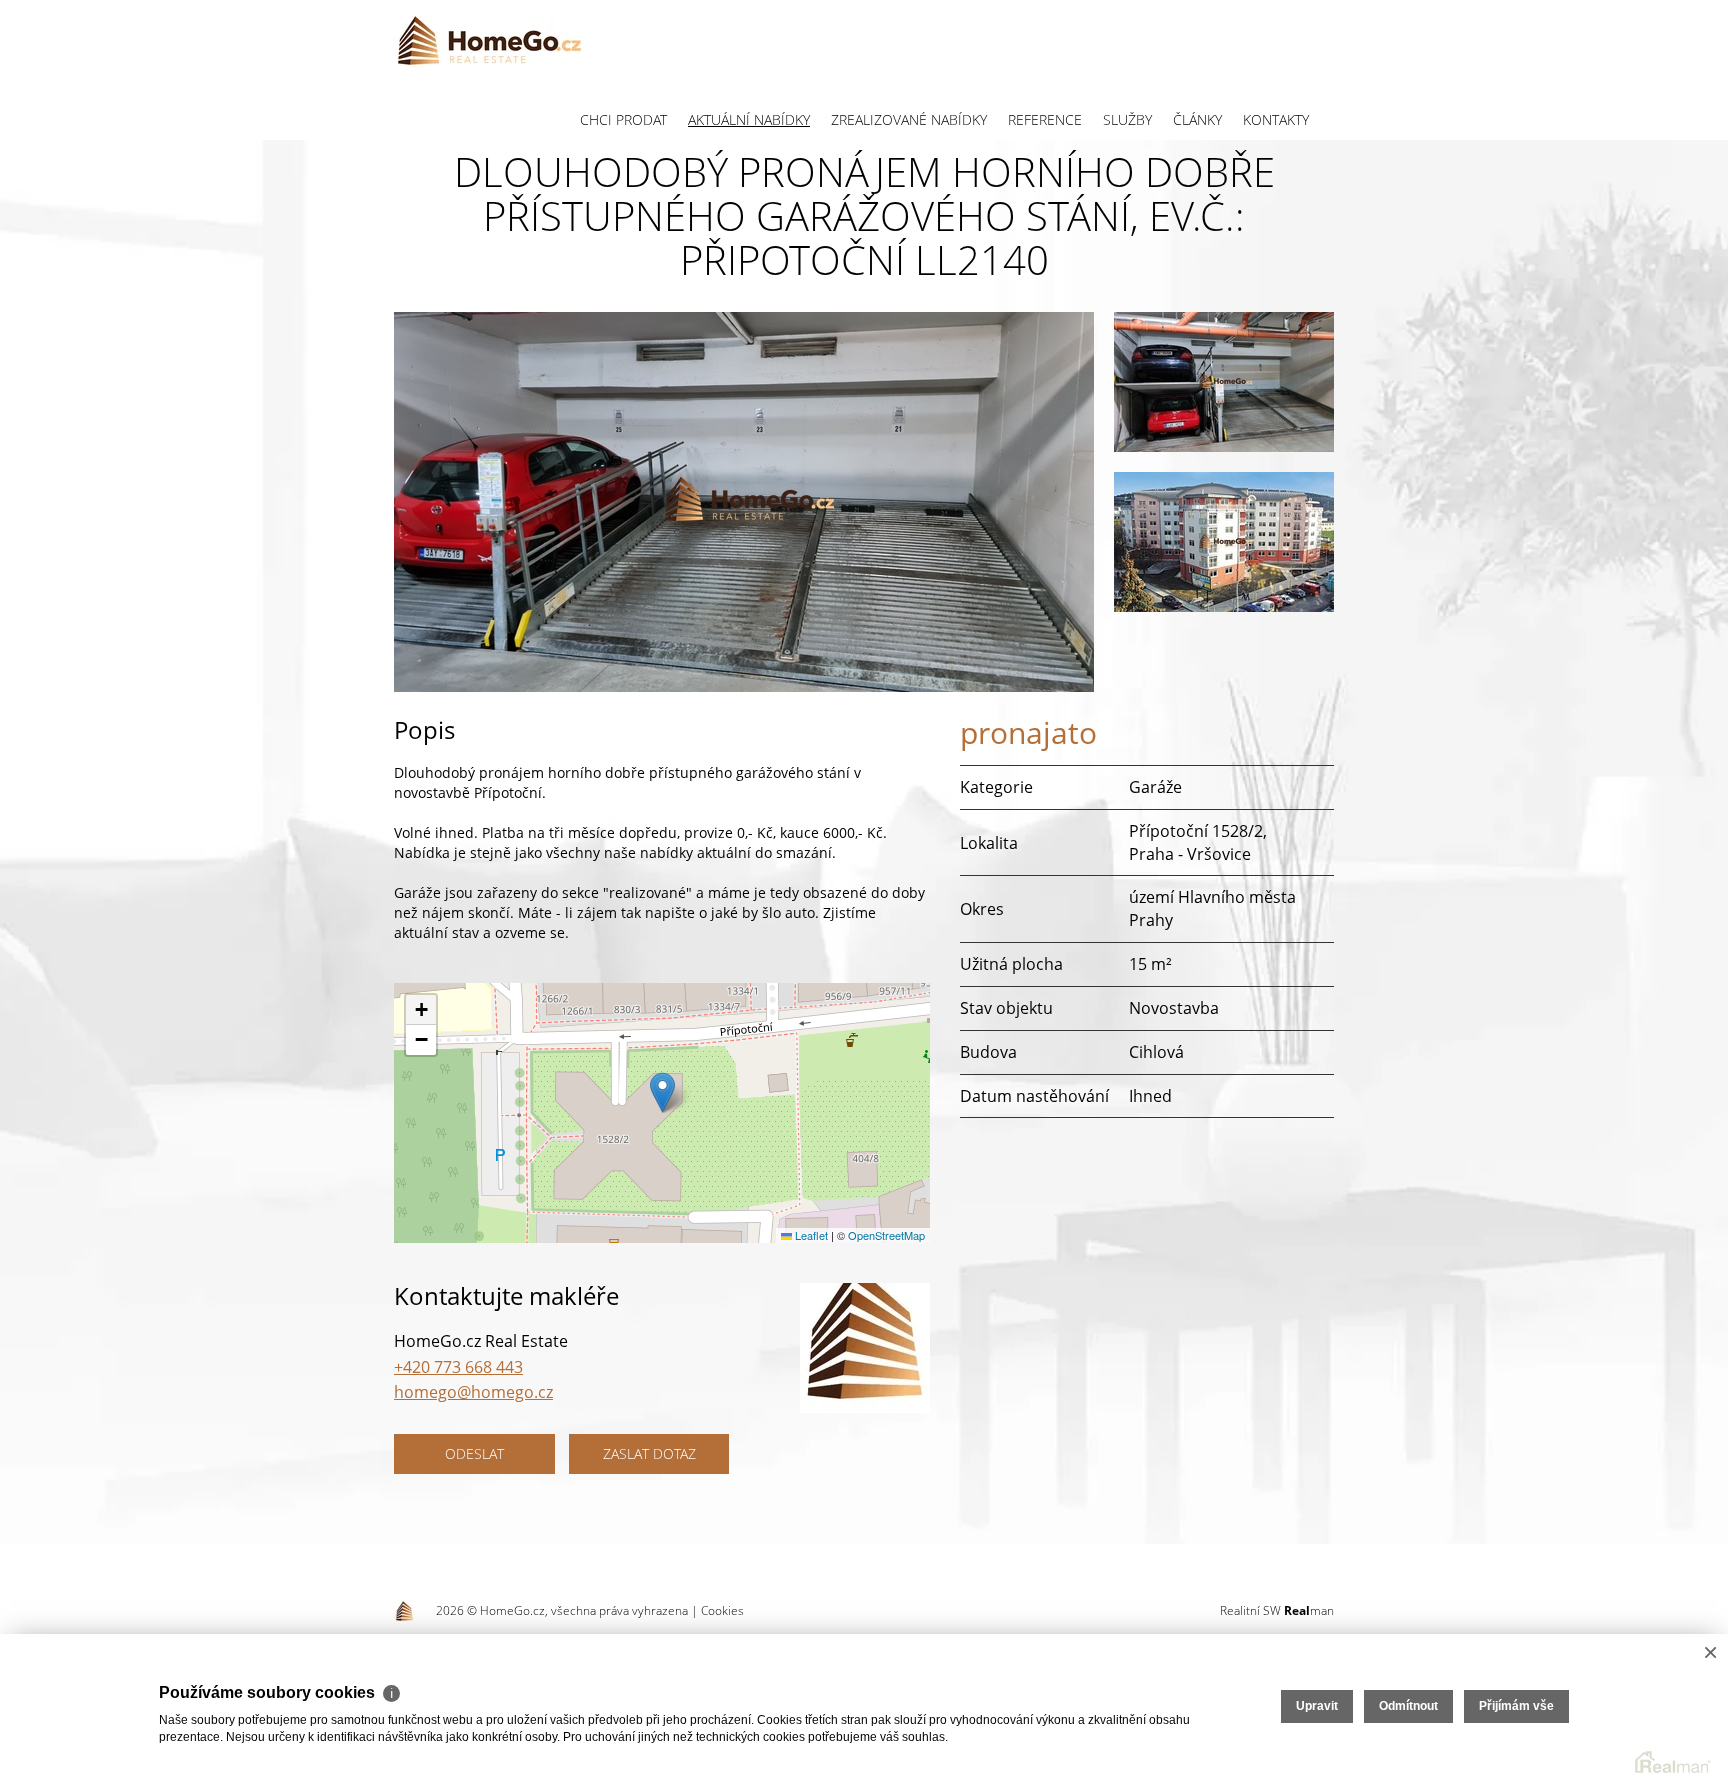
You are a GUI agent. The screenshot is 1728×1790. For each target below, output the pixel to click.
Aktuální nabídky (749, 119)
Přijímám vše (1516, 1706)
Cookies (722, 1610)
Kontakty (1276, 119)
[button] (662, 1092)
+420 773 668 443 (458, 1367)
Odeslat (474, 1453)
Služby (1127, 119)
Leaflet (810, 1235)
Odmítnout (1408, 1706)
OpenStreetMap (886, 1235)
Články (1197, 119)
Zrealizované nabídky (909, 119)
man (1309, 1610)
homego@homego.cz (473, 1392)
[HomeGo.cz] (489, 40)
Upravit (1317, 1706)
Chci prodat (623, 119)
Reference (1045, 119)
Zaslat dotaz (649, 1453)
